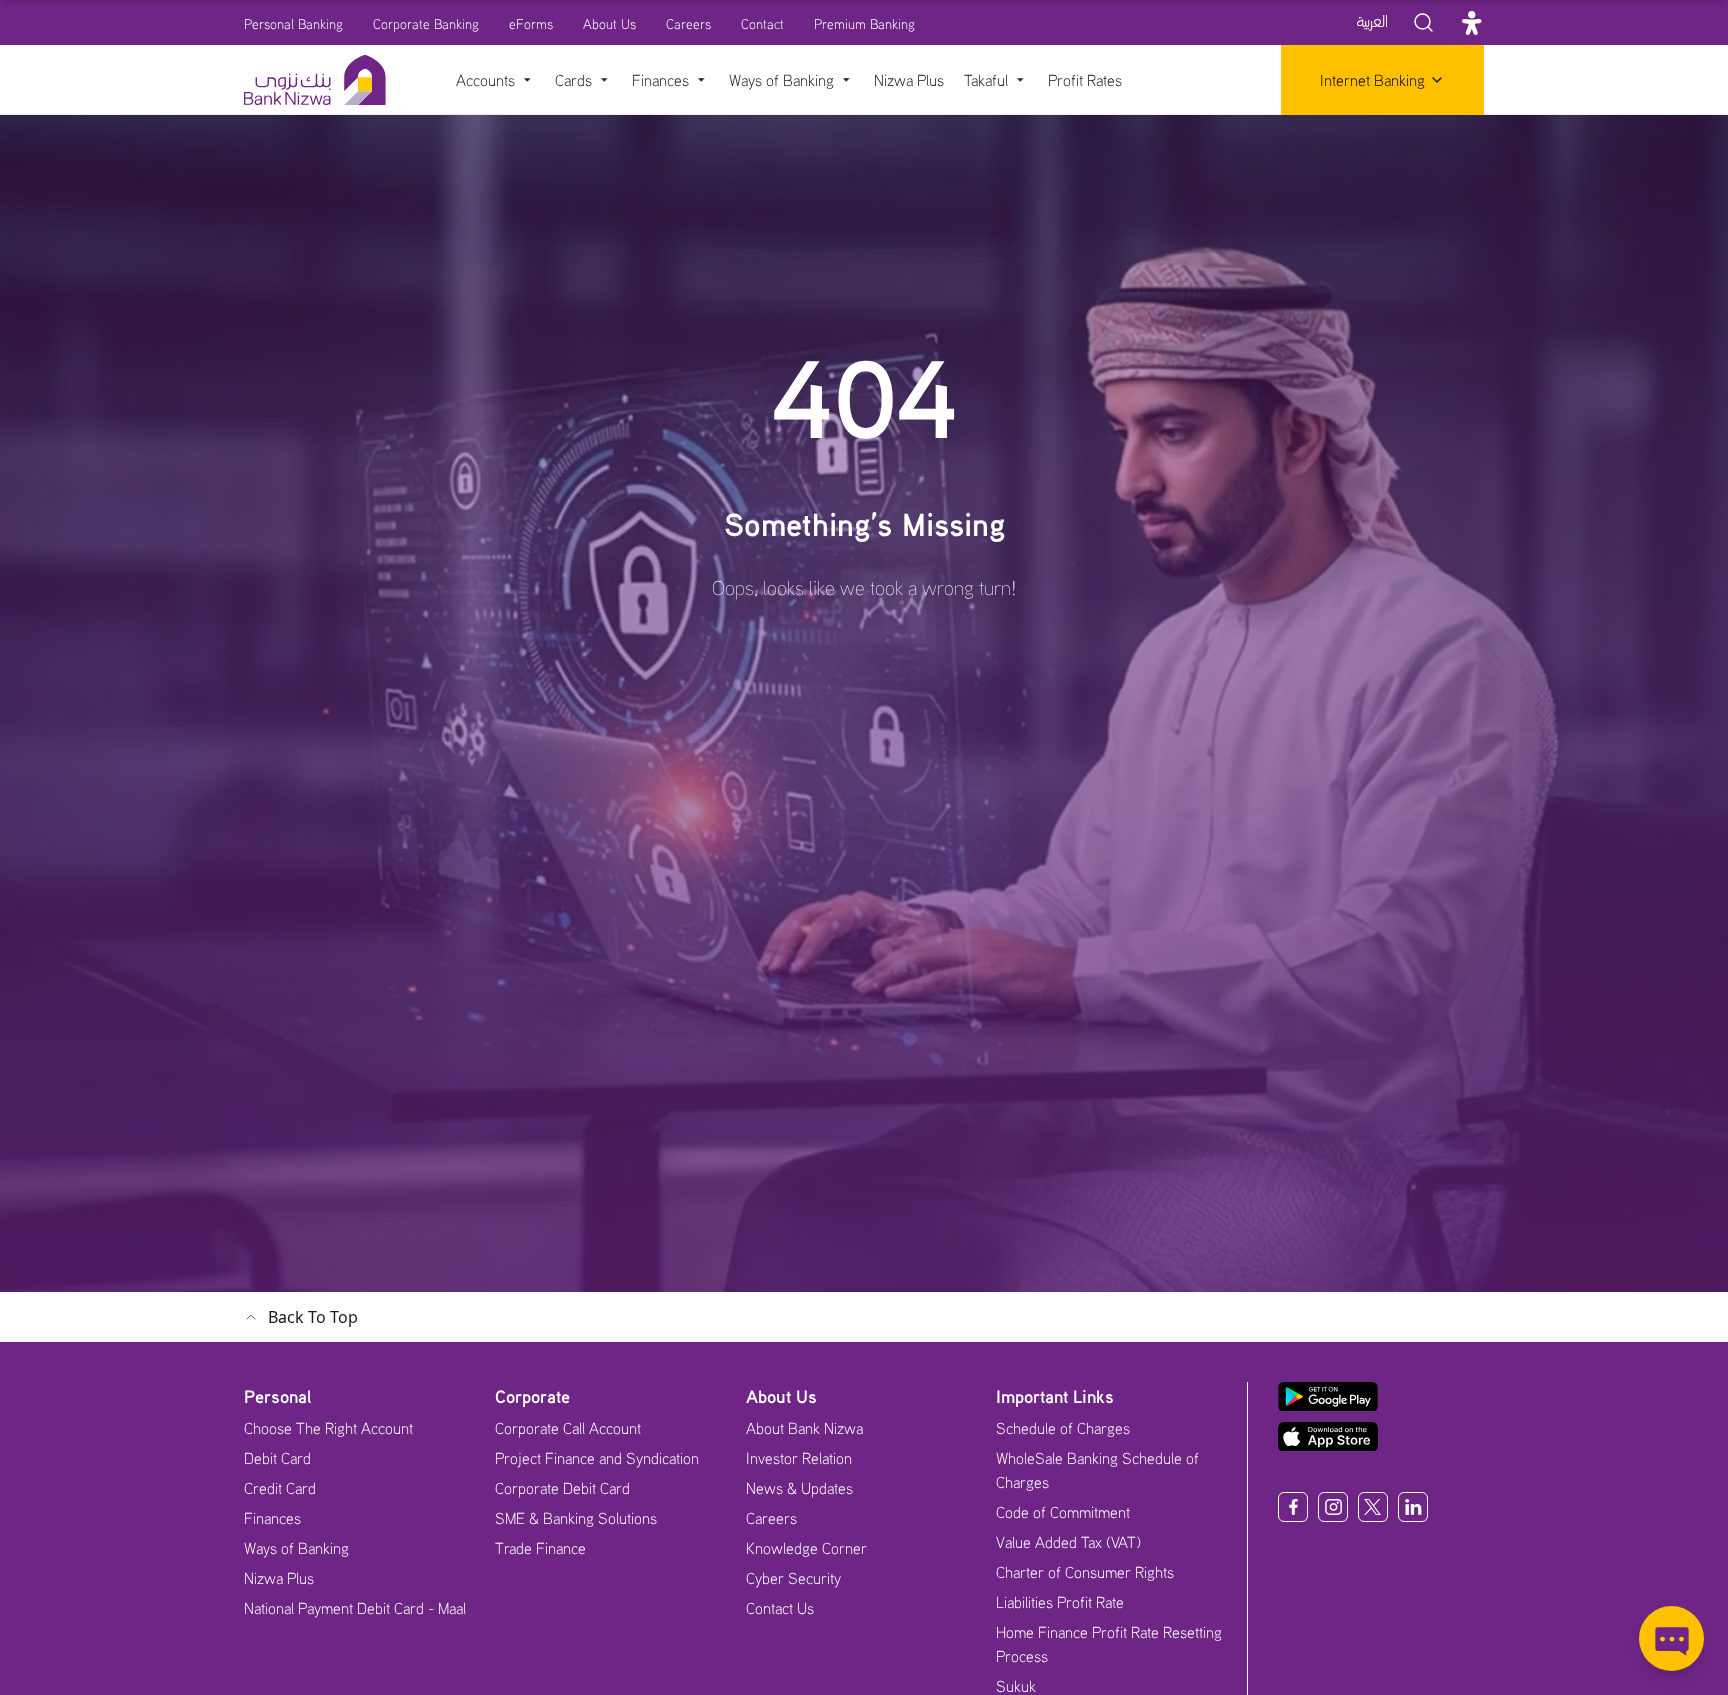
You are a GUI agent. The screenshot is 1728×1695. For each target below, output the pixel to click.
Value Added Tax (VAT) (1068, 1542)
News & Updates (799, 1488)
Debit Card (277, 1458)
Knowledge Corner (806, 1548)
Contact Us (780, 1608)
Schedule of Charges (1063, 1428)
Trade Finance (540, 1548)
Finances (272, 1518)
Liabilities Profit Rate (1060, 1602)
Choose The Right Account (328, 1428)
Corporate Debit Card (562, 1488)
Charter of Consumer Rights (1085, 1572)
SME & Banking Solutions (576, 1518)
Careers (688, 23)
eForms (531, 23)
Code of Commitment (1063, 1512)
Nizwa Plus (279, 1578)
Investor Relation (799, 1458)
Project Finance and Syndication (597, 1458)
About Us (609, 23)
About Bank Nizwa (804, 1428)
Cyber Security (793, 1578)
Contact (762, 23)
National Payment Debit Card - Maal (355, 1608)
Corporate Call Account (568, 1428)
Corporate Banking (426, 23)
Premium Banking (864, 23)
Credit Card (280, 1488)
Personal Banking (293, 23)
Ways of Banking (296, 1548)
